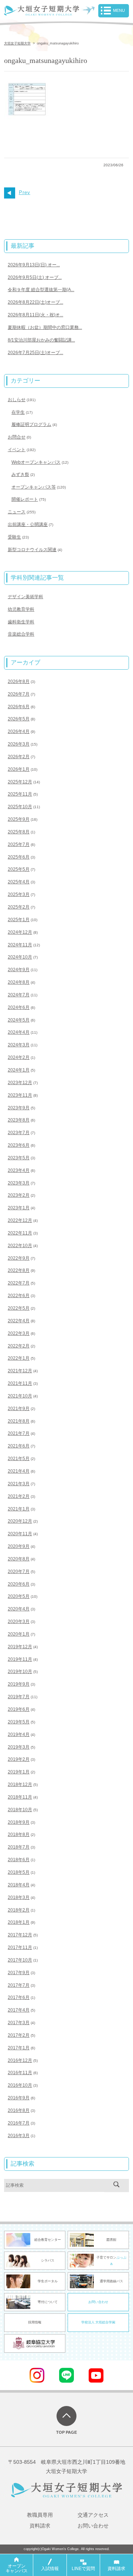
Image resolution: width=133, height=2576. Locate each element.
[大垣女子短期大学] (42, 11)
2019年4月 (19, 1734)
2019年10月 (20, 1672)
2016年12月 (20, 2060)
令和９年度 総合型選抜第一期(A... (41, 290)
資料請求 (40, 2526)
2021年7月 (19, 1433)
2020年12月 (20, 1521)
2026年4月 (19, 732)
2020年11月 (20, 1534)
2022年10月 (20, 1246)
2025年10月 (20, 807)
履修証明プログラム (31, 424)
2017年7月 (19, 1985)
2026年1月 (19, 769)
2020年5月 (19, 1596)
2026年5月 (19, 719)
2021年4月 (19, 1471)
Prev (25, 192)
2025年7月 (19, 844)
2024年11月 (20, 945)
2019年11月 (20, 1659)
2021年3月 (19, 1484)
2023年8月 (19, 1120)
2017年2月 (19, 2035)
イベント (17, 450)
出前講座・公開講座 (28, 524)
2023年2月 (19, 1195)
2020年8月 (19, 1559)
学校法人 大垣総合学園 (98, 2322)
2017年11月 (20, 1947)
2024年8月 (19, 982)
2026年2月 (19, 757)
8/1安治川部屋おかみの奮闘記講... (41, 340)
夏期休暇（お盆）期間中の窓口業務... (45, 327)
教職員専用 (40, 2515)
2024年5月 (19, 1020)
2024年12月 (20, 932)
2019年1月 (19, 1772)
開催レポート (25, 499)
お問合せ (17, 437)
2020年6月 (19, 1584)
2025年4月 (19, 882)
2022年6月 (19, 1296)
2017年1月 (19, 2048)
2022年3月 (19, 1333)
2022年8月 (19, 1270)
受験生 (14, 537)
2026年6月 (19, 707)
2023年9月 (19, 1108)
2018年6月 (19, 1860)
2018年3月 (19, 1897)
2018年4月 (19, 1885)
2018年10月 (20, 1810)
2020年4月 (19, 1609)
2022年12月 (20, 1220)
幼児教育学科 (21, 609)
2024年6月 (19, 1007)
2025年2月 (19, 907)
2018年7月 (19, 1847)
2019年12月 (20, 1647)
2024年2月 (19, 1057)
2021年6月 (19, 1446)
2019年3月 (19, 1747)
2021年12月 (20, 1371)
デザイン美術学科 (25, 597)
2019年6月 (19, 1709)
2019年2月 (19, 1759)
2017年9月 (19, 1973)
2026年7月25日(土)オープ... (35, 353)
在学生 (18, 412)
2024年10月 (20, 957)
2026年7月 (19, 694)
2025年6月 (19, 857)
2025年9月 (19, 819)
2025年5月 (19, 869)
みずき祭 (20, 474)
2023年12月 (20, 1083)
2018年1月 (19, 1922)
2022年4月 (19, 1321)
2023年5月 (19, 1158)
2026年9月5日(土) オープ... (35, 277)
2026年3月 (19, 744)
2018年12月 (20, 1784)
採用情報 (35, 2322)
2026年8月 (19, 682)
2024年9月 (19, 970)
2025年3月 (19, 894)
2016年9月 (19, 2098)
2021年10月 (20, 1396)
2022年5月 (19, 1308)
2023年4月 (19, 1170)
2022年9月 (19, 1258)
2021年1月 (19, 1509)
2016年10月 (20, 2085)
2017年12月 (20, 1935)
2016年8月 (19, 2110)
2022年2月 (19, 1346)
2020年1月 (19, 1634)
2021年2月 (19, 1496)
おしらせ (17, 400)
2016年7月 (19, 2123)
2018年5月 (19, 1872)
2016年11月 (20, 2073)
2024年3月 (19, 1045)
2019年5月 (19, 1722)
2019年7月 (19, 1697)
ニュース (17, 512)
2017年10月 (20, 1960)
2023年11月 (20, 1095)
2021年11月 (20, 1383)
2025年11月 (20, 794)
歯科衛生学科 (21, 622)
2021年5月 (19, 1459)
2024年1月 (19, 1070)
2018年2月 (19, 1910)
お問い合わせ (98, 2302)
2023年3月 (19, 1183)
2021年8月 (19, 1421)
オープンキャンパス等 (34, 487)
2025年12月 (20, 782)
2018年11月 (20, 1797)
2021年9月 (19, 1409)
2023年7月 (19, 1133)
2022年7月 (19, 1283)
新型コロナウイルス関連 (32, 550)
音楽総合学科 (21, 634)
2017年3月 (19, 2023)
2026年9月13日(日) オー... (34, 265)
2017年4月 (19, 2010)
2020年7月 (19, 1572)
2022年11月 (20, 1233)
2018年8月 (19, 1834)
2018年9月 (19, 1822)
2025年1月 (19, 920)
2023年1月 (19, 1208)
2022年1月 (19, 1358)
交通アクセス (93, 2515)
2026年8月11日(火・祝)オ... (35, 315)
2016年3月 (19, 2136)
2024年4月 (19, 1032)
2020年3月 (19, 1622)
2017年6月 (19, 1997)
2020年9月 (19, 1546)
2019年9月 (19, 1684)
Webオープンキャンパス (36, 462)
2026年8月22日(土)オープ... (35, 302)
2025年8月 (19, 832)
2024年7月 (19, 995)
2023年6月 (19, 1145)
